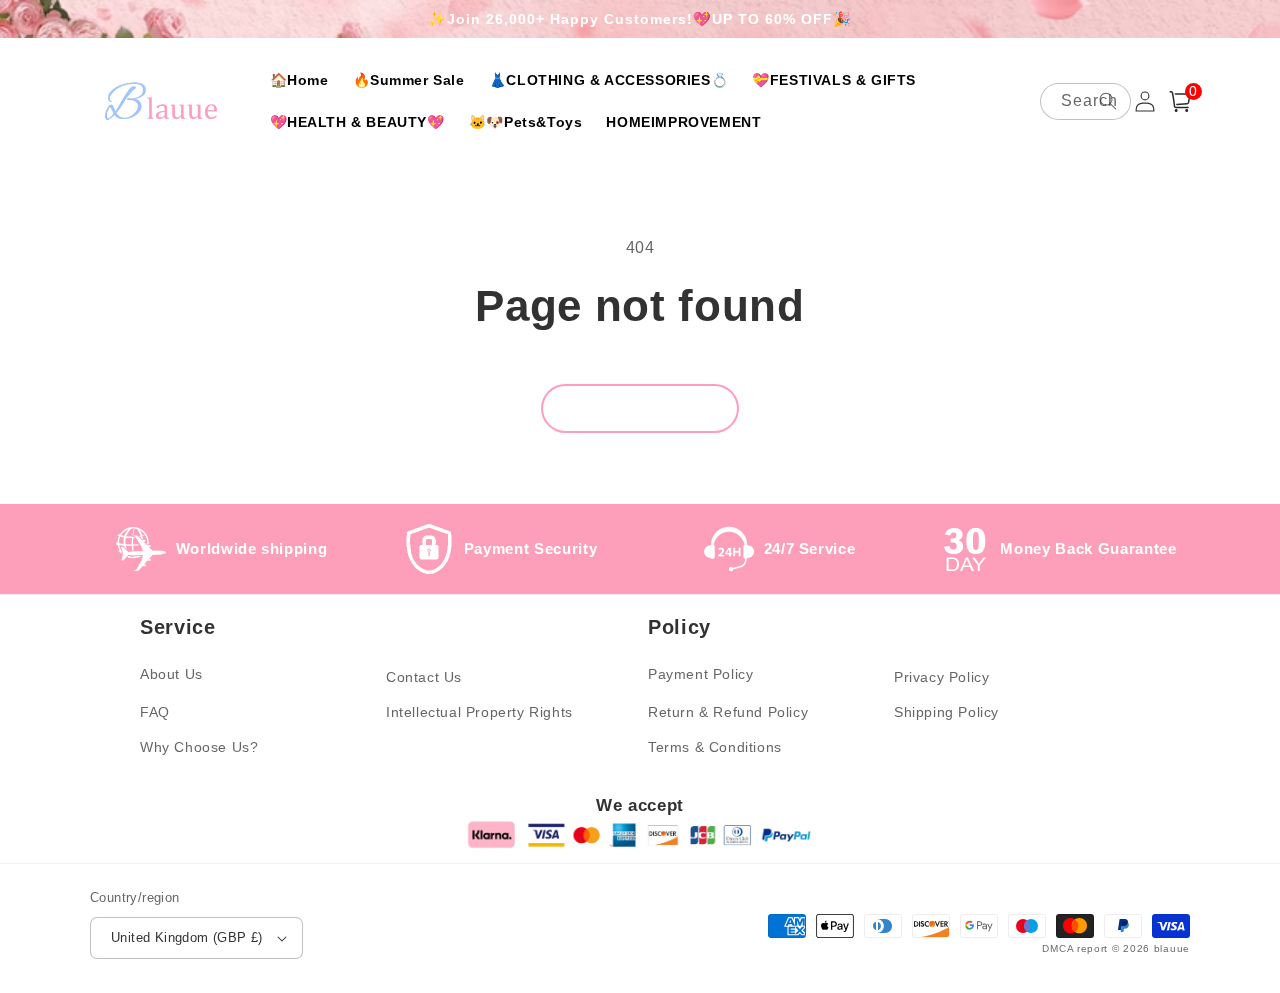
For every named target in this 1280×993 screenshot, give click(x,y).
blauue (1172, 948)
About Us (171, 674)
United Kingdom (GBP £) (187, 937)
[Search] (1108, 101)
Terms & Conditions (715, 747)
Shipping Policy (946, 712)
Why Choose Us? (199, 747)
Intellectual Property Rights (479, 712)
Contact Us (424, 677)
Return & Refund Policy (728, 712)
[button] (1180, 101)
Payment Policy (700, 674)
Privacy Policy (941, 677)
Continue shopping (640, 408)
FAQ (155, 712)
